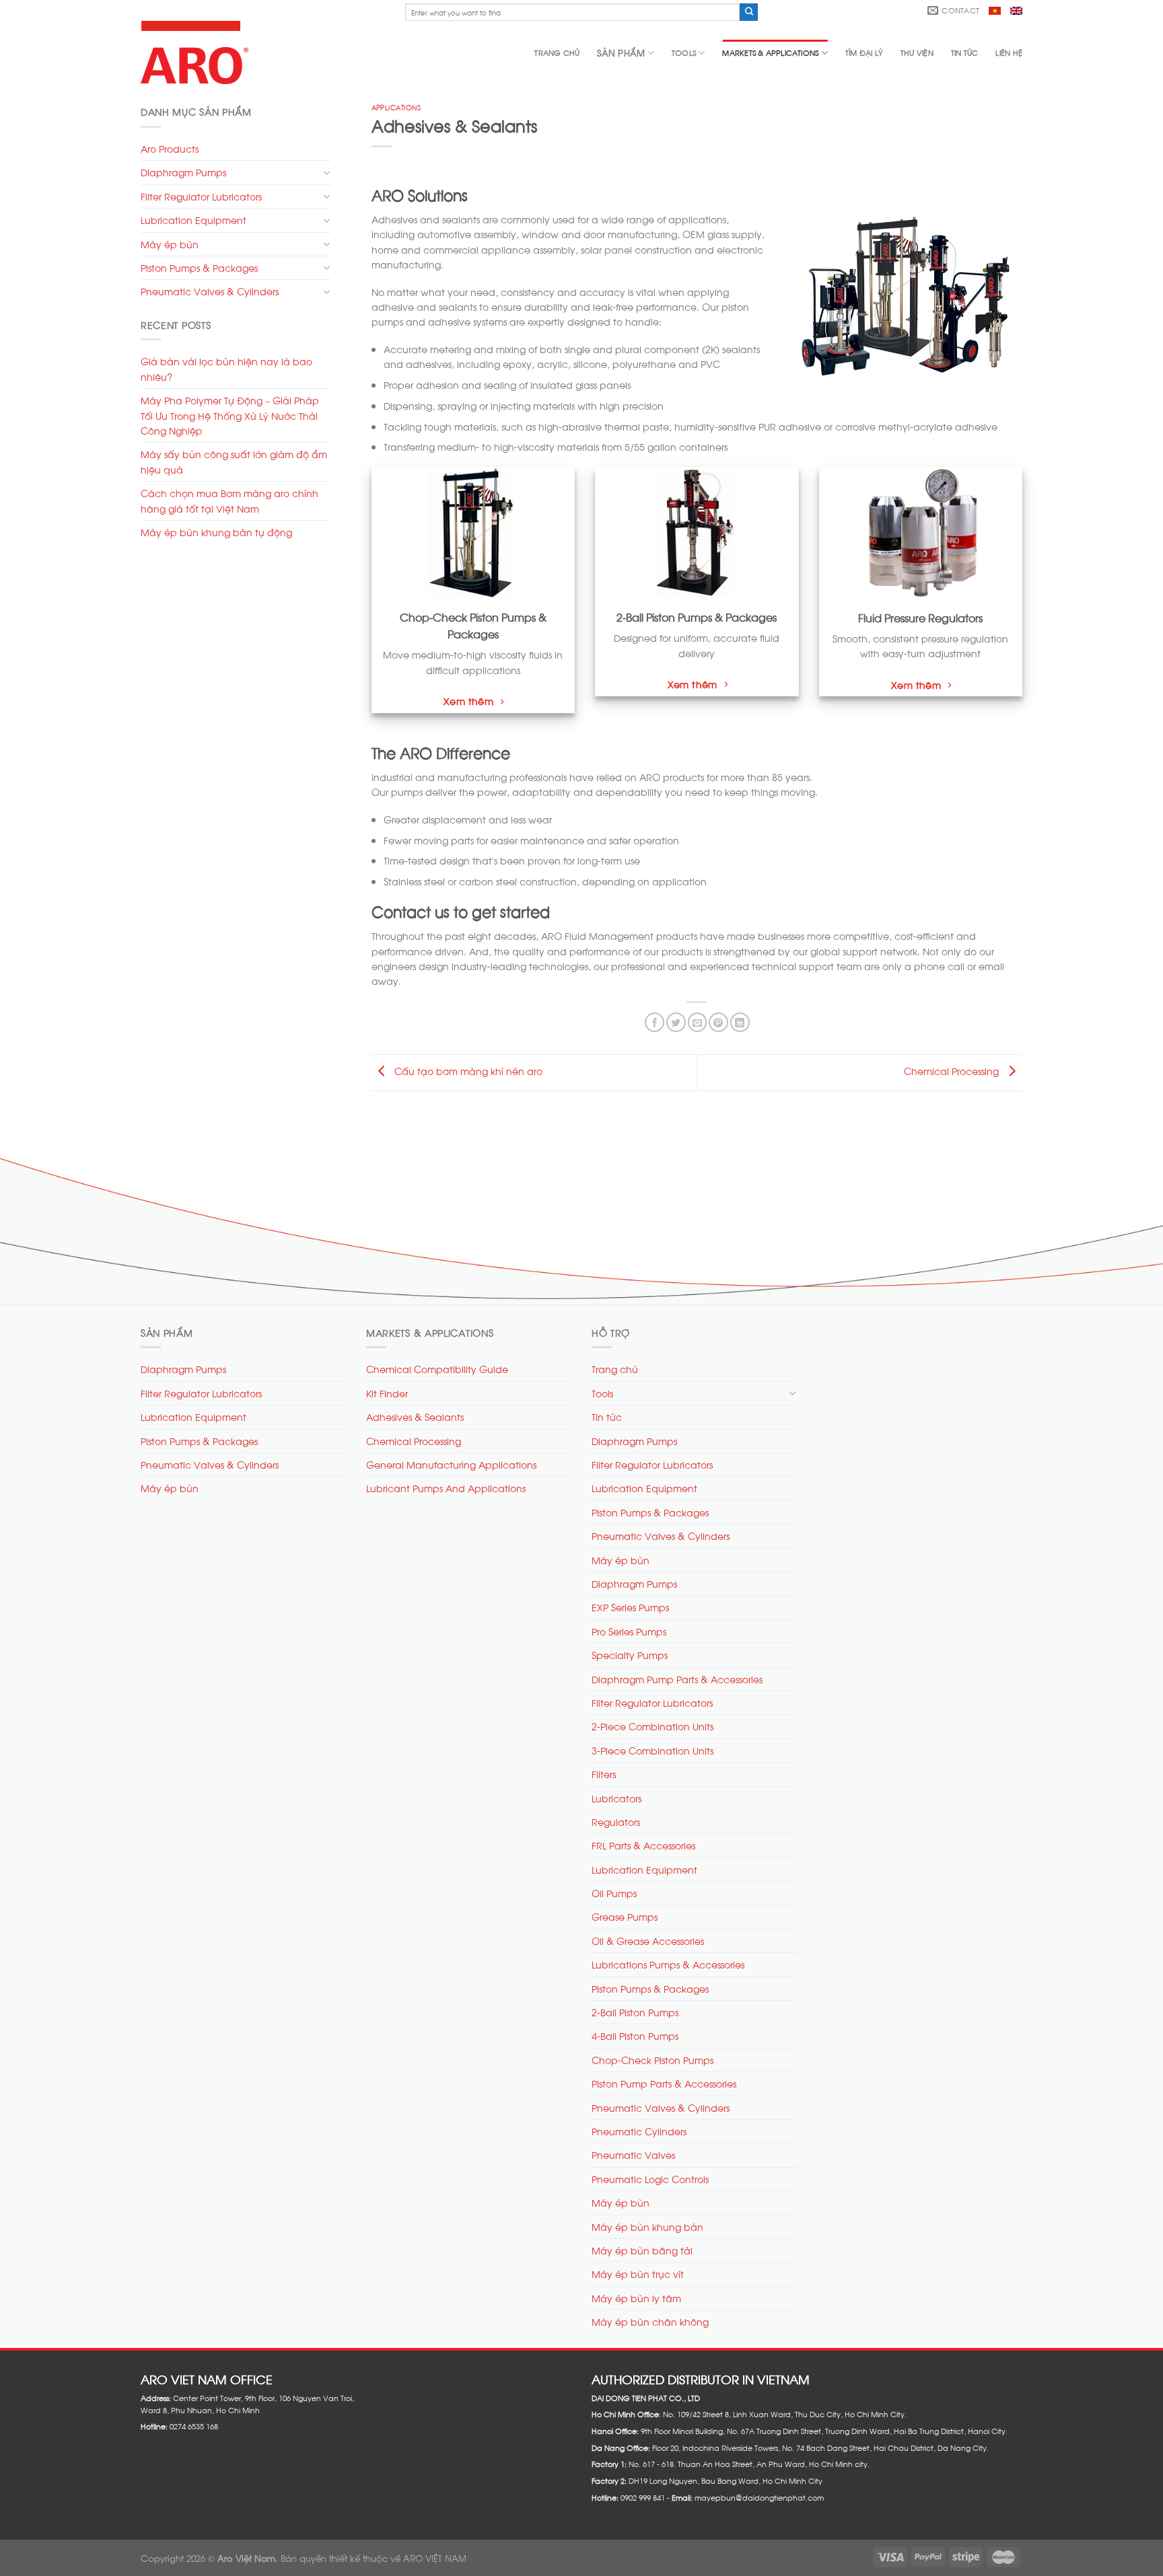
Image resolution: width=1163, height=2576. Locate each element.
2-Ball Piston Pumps (635, 2012)
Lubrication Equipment (193, 220)
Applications (396, 107)
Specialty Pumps (630, 1655)
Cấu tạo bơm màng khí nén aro (467, 1071)
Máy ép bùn (170, 244)
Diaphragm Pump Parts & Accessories (677, 1679)
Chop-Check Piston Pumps (653, 2060)
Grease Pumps (625, 1916)
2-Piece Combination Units (653, 1726)
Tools (684, 52)
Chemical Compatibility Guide (437, 1369)
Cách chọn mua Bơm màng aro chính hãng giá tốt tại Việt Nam (230, 500)
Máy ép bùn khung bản (647, 2227)
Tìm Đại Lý (864, 52)
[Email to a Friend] (698, 1022)
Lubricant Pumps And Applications (446, 1488)
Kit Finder (387, 1393)
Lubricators (616, 1798)
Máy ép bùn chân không (650, 2321)
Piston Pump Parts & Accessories (664, 2083)
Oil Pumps (614, 1893)
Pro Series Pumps (629, 1631)
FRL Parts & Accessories (643, 1845)
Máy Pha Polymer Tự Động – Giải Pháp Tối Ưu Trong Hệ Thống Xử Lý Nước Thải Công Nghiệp (230, 415)
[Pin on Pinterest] (718, 1022)
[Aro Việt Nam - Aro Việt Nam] (198, 52)
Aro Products (170, 148)
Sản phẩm (621, 52)
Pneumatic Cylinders (639, 2131)
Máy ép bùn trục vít (638, 2274)
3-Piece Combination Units (653, 1750)
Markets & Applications (770, 52)
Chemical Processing (953, 1071)
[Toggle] (326, 173)
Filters (604, 1774)
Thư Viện (917, 52)
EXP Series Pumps (630, 1607)
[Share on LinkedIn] (740, 1022)
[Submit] (749, 12)
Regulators (616, 1821)
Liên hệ (1009, 52)
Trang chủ (557, 52)
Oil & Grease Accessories (648, 1941)
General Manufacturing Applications (451, 1464)
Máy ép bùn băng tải (642, 2250)
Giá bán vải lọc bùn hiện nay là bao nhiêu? (226, 368)
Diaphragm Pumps (183, 172)
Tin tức (965, 52)
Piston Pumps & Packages (199, 267)
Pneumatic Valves (633, 2155)
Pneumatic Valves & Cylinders (210, 291)
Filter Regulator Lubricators (201, 196)
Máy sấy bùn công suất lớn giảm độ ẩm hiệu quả (234, 461)
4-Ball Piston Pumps (635, 2035)
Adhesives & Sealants (415, 1416)
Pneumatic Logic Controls (650, 2179)
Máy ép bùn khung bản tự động (216, 532)
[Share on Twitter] (676, 1022)
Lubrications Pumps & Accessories (668, 1964)
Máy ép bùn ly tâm (636, 2298)
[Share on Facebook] (655, 1022)
